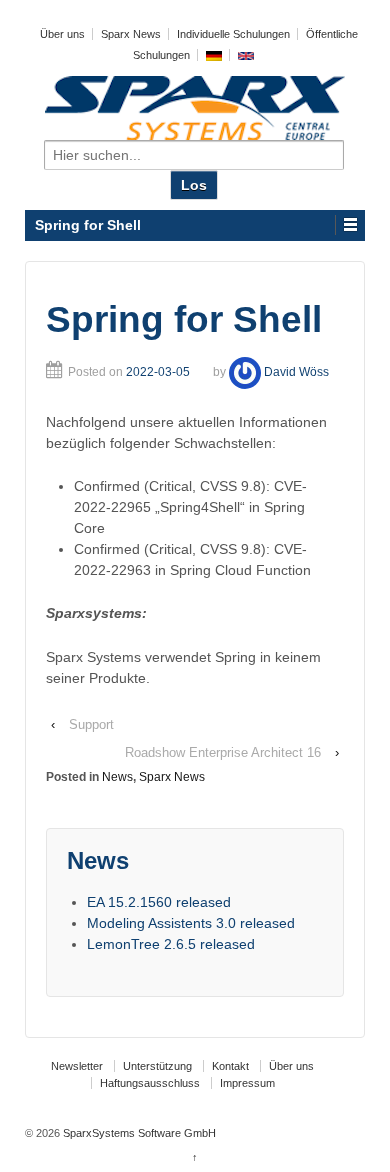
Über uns (62, 34)
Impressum (247, 1083)
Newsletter (77, 1066)
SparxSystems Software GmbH (138, 1133)
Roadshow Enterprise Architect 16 (223, 752)
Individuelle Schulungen (233, 34)
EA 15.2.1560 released (159, 902)
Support (91, 724)
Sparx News (131, 34)
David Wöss (296, 372)
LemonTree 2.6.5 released (171, 944)
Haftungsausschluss (150, 1083)
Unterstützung (157, 1066)
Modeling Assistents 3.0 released (191, 923)
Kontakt (230, 1066)
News (117, 777)
